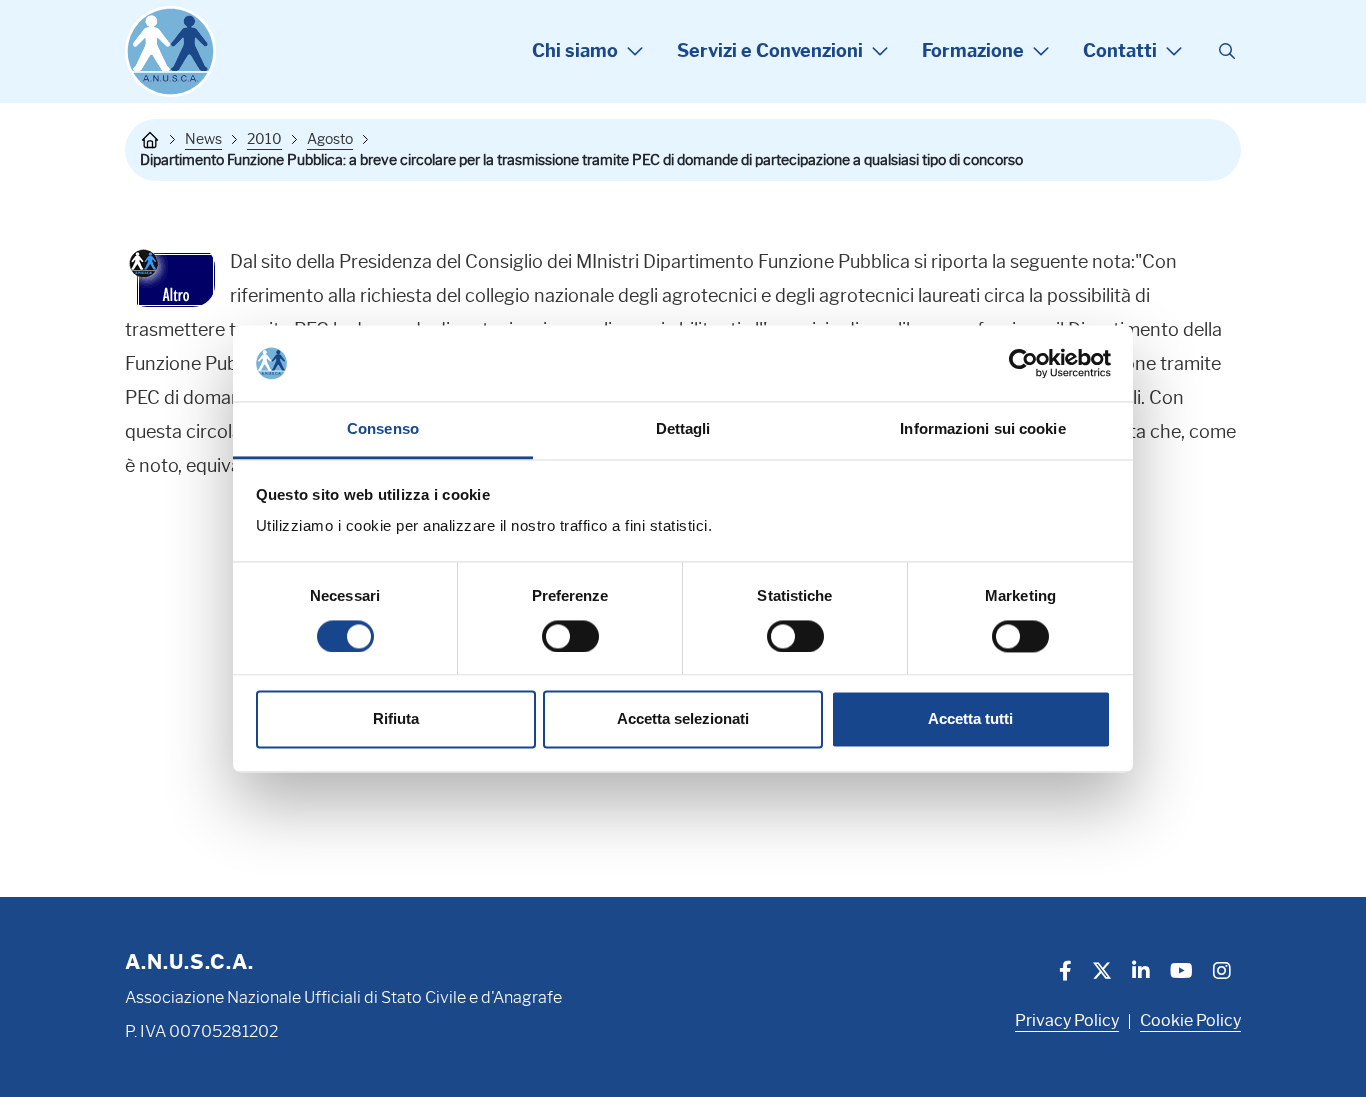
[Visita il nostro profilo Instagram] (1222, 973)
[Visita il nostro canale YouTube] (1181, 973)
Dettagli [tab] (683, 429)
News (203, 139)
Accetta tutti (970, 719)
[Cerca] (1227, 52)
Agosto (330, 139)
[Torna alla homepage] (150, 140)
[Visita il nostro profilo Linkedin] (1141, 973)
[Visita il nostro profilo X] (1102, 973)
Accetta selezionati (683, 719)
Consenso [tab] (383, 429)
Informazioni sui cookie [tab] (982, 429)
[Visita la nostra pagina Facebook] (1065, 973)
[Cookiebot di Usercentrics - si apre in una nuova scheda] (1023, 363)
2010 (264, 139)
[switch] (570, 636)
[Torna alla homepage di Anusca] (170, 51)
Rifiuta (396, 719)
